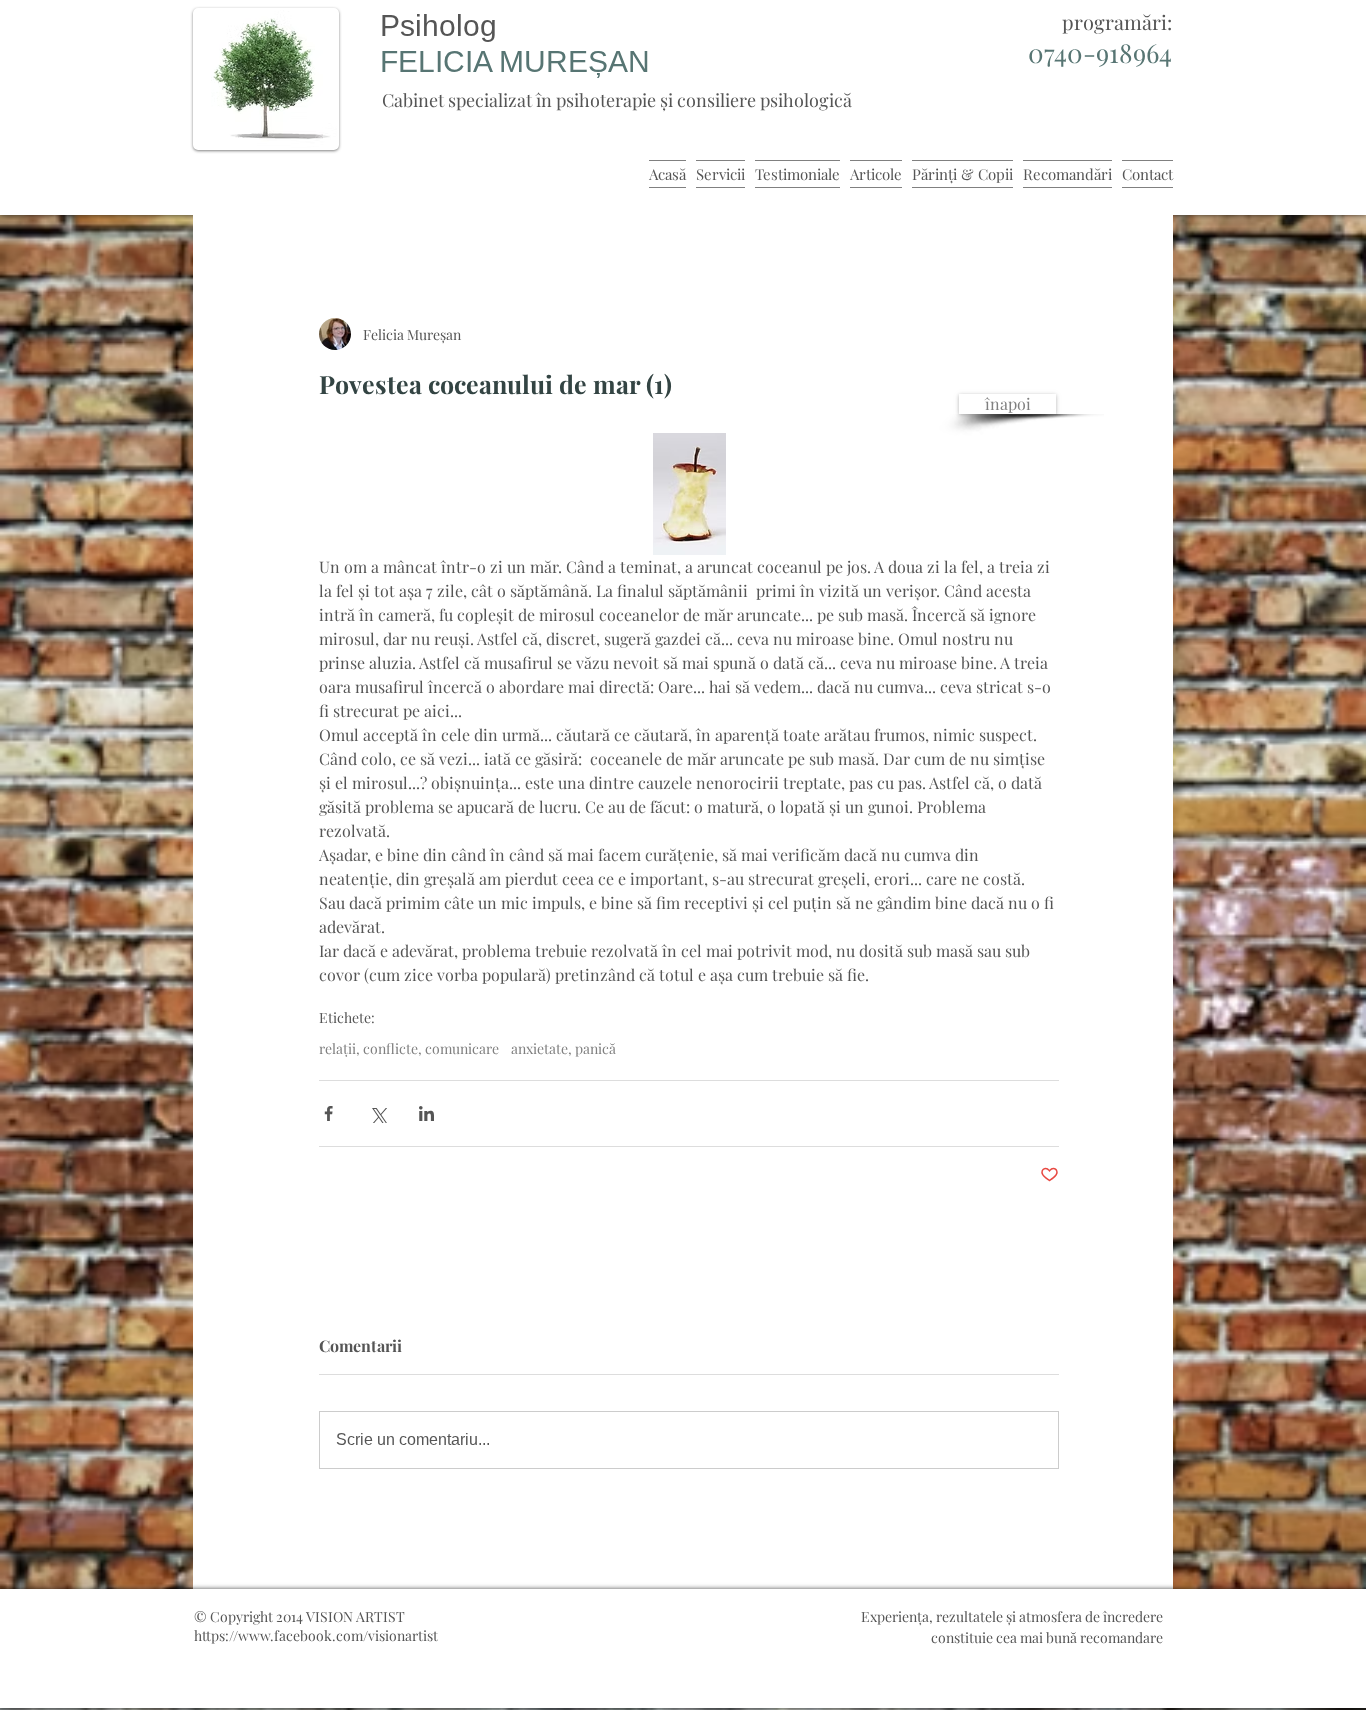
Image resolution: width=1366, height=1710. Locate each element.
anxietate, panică (563, 1048)
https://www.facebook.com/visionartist (316, 1635)
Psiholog (438, 25)
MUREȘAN (574, 61)
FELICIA (439, 61)
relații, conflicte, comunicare (409, 1048)
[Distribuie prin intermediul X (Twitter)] (377, 1113)
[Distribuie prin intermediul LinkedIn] (426, 1113)
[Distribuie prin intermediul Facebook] (328, 1113)
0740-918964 (1100, 52)
